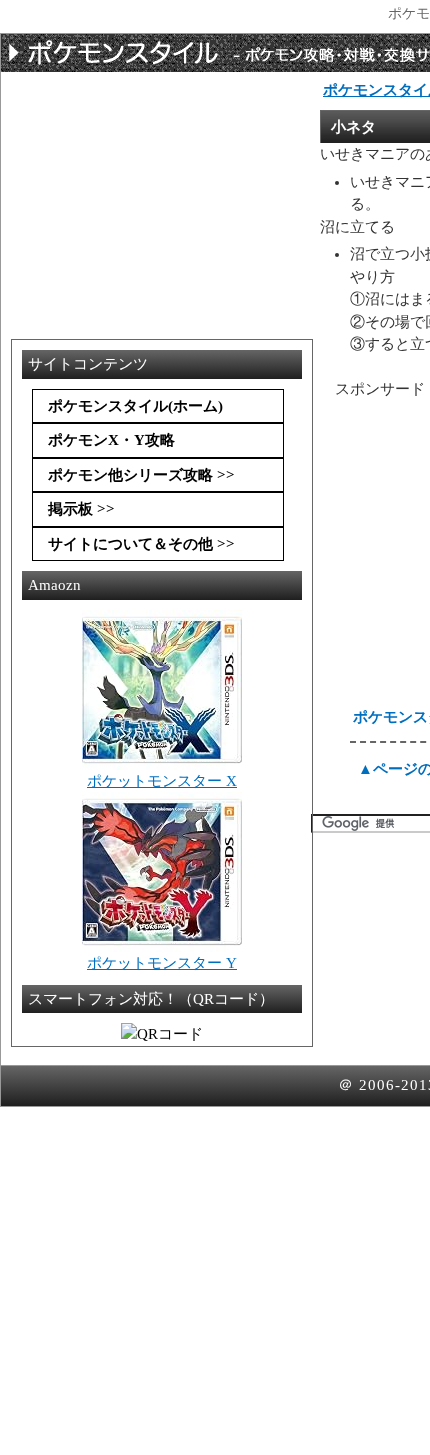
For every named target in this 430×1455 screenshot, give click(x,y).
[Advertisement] (171, 129)
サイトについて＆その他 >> (141, 544)
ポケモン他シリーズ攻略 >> (141, 475)
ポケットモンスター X (162, 781)
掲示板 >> (81, 509)
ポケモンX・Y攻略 (111, 440)
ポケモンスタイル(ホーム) (135, 406)
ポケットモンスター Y (162, 963)
